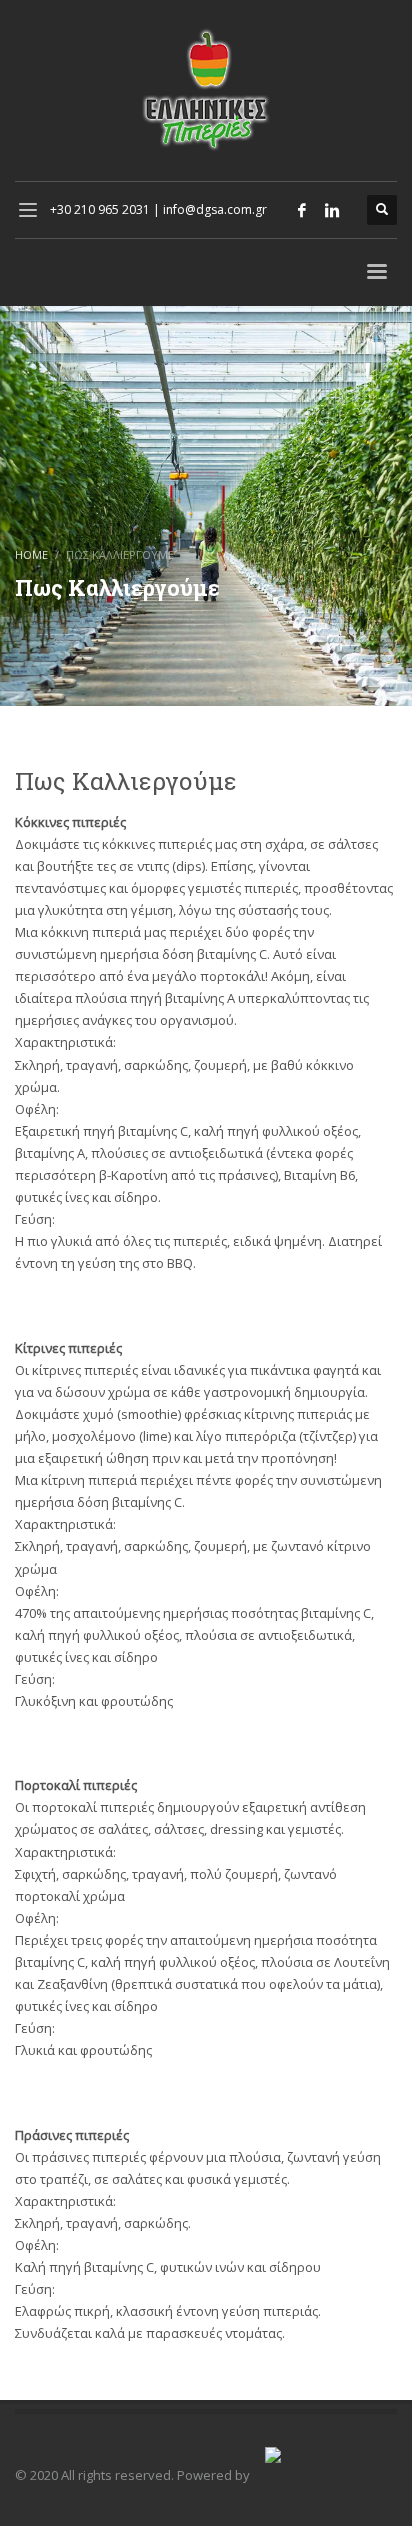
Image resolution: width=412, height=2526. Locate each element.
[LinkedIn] (332, 210)
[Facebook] (302, 210)
